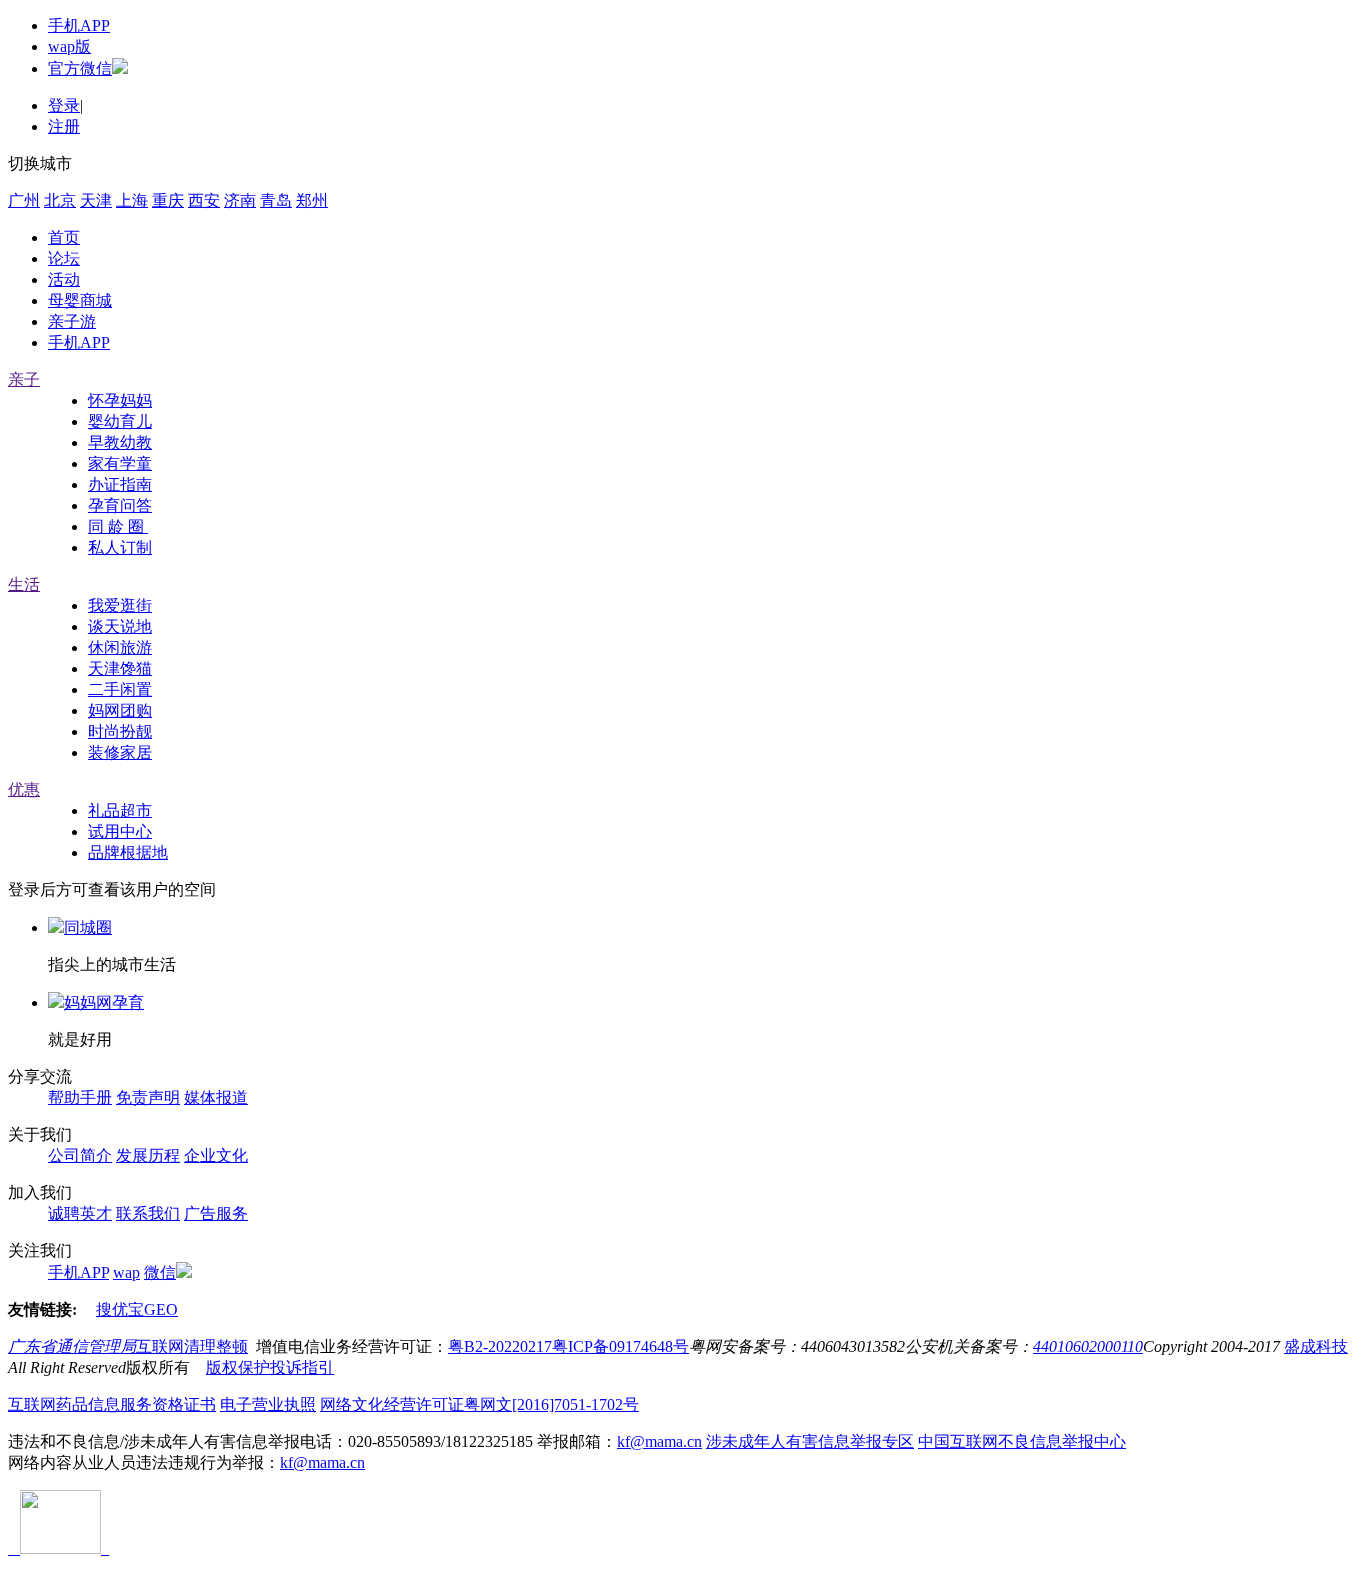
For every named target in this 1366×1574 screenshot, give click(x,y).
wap (126, 1272)
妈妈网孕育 (104, 1002)
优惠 (24, 789)
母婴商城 (80, 300)
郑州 (312, 200)
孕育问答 (120, 505)
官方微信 (80, 68)
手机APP (79, 25)
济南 (240, 200)
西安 (204, 200)
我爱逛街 (120, 605)
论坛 (64, 258)
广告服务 (216, 1213)
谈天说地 (120, 626)
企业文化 (216, 1155)
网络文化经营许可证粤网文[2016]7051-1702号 (479, 1404)
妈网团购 (120, 710)
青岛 (276, 200)
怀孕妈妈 (120, 400)
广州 (24, 200)
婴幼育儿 (120, 421)
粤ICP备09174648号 (620, 1346)
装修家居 (120, 752)
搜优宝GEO (137, 1309)
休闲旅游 (120, 647)
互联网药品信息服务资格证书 (112, 1404)
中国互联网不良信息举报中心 (1022, 1441)
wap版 (69, 46)
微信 (160, 1272)
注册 (64, 126)
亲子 (24, 379)
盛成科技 (1316, 1346)
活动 (64, 279)
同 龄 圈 (118, 526)
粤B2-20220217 (500, 1346)
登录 (64, 105)
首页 (64, 237)
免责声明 (148, 1097)
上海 (132, 200)
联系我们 (148, 1213)
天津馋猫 (120, 668)
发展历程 (148, 1155)
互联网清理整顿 (192, 1346)
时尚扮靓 (120, 731)
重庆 (168, 200)
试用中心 (120, 831)
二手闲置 (120, 689)
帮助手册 (80, 1097)
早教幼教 (120, 442)
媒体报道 (216, 1097)
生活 (24, 584)
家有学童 (120, 463)
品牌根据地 (128, 852)
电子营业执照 (268, 1404)
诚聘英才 (80, 1213)
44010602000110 (1088, 1346)
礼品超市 (120, 810)
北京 (60, 200)
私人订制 (120, 547)
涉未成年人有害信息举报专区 (810, 1441)
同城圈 (88, 927)
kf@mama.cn (659, 1441)
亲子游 (72, 321)
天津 (96, 200)
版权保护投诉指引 (270, 1367)
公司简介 (80, 1155)
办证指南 (120, 484)
